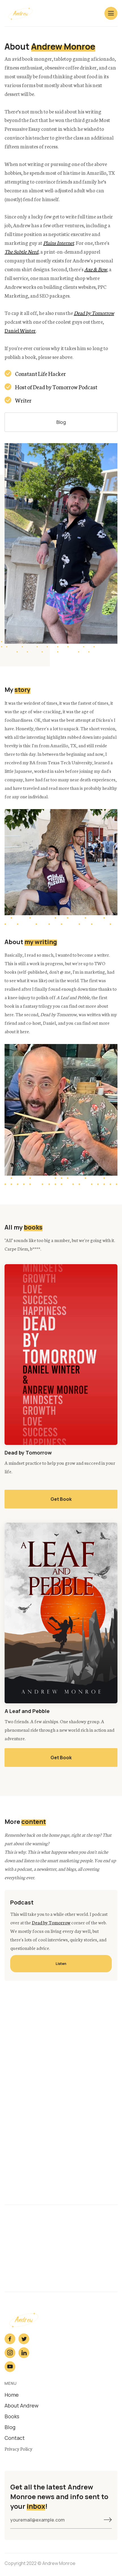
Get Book (61, 1499)
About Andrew (22, 2405)
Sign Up (61, 2069)
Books (12, 2416)
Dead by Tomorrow (51, 1922)
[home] (22, 13)
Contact (15, 2438)
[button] (111, 13)
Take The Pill (61, 2174)
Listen (61, 1964)
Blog (61, 422)
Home (12, 2395)
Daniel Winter (20, 330)
